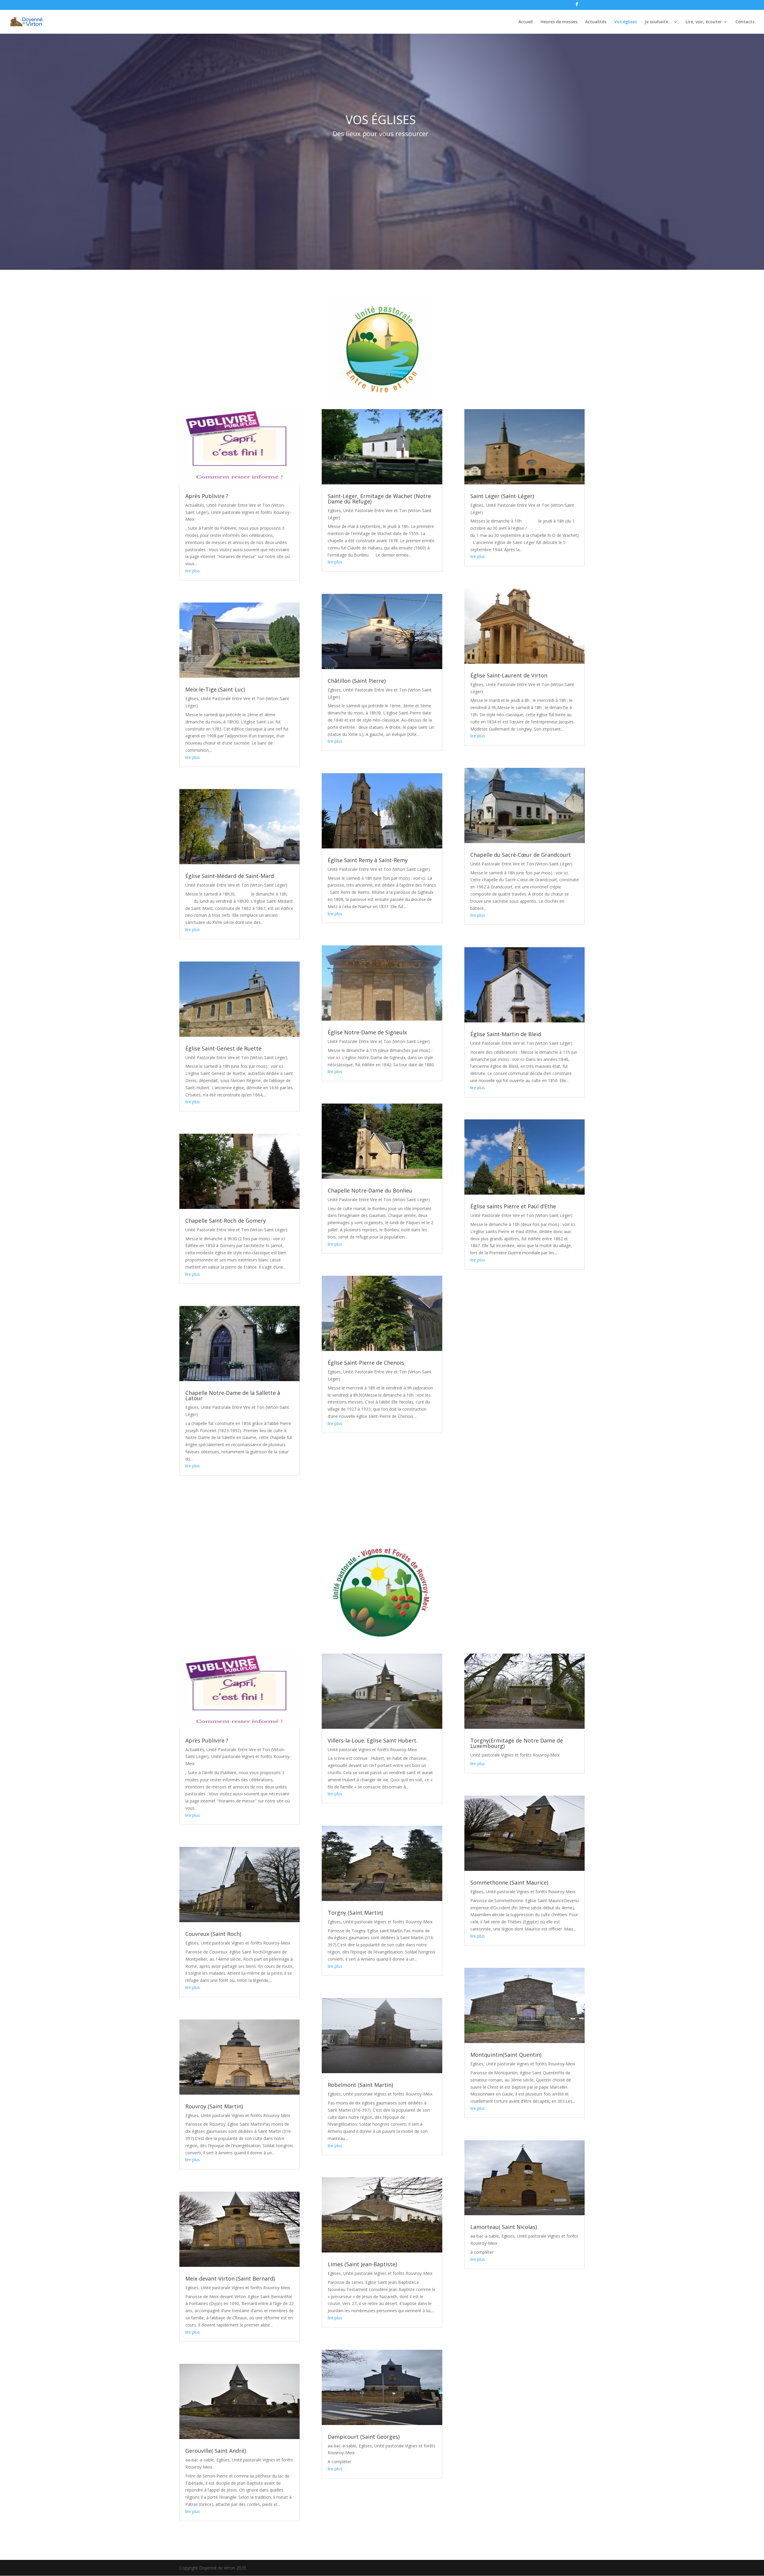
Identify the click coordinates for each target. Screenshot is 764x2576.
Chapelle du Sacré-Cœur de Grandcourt (521, 855)
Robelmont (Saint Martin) (360, 2085)
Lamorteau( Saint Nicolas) (504, 2227)
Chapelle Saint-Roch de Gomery (226, 1221)
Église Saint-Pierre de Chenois (366, 1363)
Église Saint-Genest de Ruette (223, 1048)
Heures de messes (559, 22)
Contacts (745, 22)
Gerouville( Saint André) (216, 2451)
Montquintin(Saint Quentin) (506, 2055)
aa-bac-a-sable (200, 2460)
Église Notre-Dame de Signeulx (367, 1032)
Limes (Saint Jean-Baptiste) (362, 2264)
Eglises (192, 698)
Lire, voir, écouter (704, 22)
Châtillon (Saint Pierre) (357, 681)
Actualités (596, 22)
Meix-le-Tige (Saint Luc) (215, 689)
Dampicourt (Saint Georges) (364, 2437)
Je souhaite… (658, 22)
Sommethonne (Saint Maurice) (509, 1882)
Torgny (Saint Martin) (355, 1913)
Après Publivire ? (207, 496)
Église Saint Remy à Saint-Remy (368, 860)
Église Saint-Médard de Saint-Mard (230, 876)
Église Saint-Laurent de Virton (509, 675)
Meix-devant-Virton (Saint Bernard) (230, 2278)
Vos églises (626, 22)
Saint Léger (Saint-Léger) (502, 496)
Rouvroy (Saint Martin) (214, 2106)
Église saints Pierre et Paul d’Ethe (513, 1206)
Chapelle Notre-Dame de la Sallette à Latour (233, 1395)
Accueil (526, 22)
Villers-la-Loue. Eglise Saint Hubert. (373, 1740)
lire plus (193, 571)
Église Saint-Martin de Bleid (506, 1034)
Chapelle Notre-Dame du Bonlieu (370, 1190)
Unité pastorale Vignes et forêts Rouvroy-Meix (245, 1943)
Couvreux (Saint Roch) (213, 1934)
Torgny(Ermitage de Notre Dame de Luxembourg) (517, 1743)
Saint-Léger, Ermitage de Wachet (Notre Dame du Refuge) (379, 499)
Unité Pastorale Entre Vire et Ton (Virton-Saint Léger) (236, 885)
